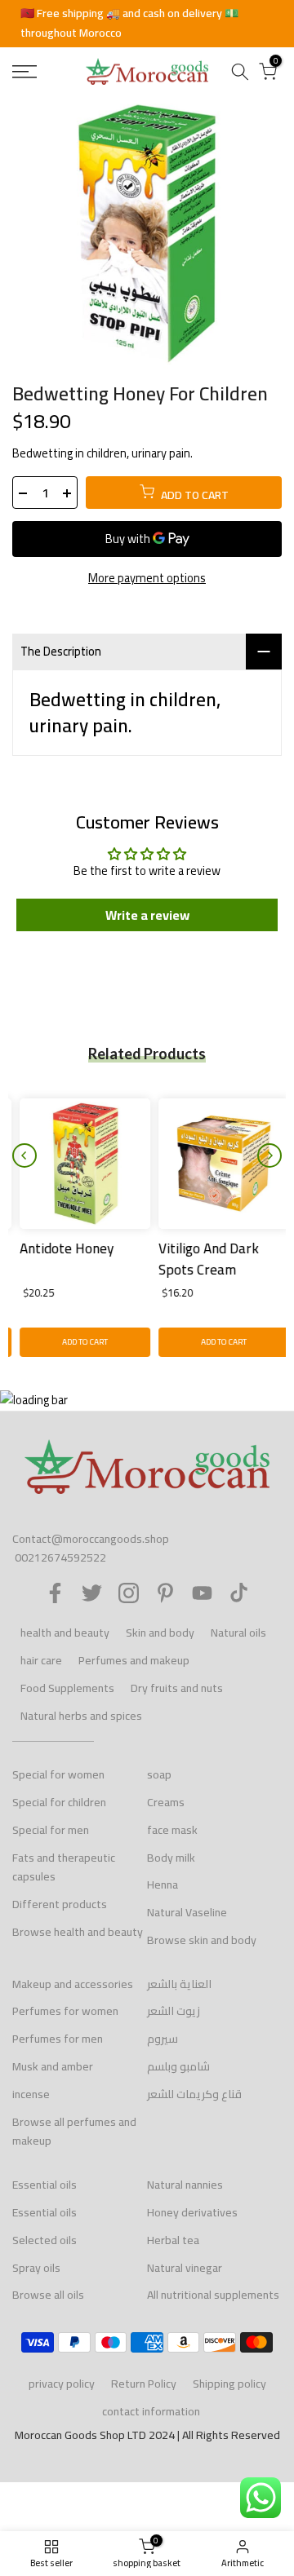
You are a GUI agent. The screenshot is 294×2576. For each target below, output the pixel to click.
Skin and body (160, 1633)
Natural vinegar (185, 2268)
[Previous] (24, 1155)
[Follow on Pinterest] (165, 1593)
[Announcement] (147, 24)
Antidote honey (59, 1248)
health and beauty (65, 1633)
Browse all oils (48, 2295)
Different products (60, 1904)
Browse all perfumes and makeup (74, 2132)
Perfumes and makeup (134, 1660)
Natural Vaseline (187, 1912)
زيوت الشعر (174, 2011)
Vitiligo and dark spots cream (201, 1259)
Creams (166, 1802)
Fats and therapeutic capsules (64, 1867)
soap (159, 1774)
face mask (172, 1830)
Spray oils (36, 2268)
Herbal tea (173, 2240)
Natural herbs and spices (81, 1716)
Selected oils (45, 2240)
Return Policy (144, 2384)
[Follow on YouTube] (202, 1593)
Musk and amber (53, 2066)
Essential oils (45, 2185)
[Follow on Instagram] (129, 1593)
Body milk (171, 1858)
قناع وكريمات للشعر (194, 2094)
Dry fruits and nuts (177, 1688)
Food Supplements (67, 1688)
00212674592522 (60, 1558)
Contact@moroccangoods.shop (91, 1539)
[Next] (269, 1155)
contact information (151, 2411)
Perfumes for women (65, 2011)
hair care (41, 1660)
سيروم (163, 2039)
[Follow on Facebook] (55, 1593)
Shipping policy (229, 2384)
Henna (163, 1885)
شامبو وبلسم (178, 2066)
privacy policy (62, 2384)
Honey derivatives (192, 2212)
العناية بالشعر (179, 1984)
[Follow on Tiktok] (239, 1593)
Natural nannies (185, 2185)
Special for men (51, 1830)
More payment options (147, 579)
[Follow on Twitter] (92, 1593)
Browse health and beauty (78, 1932)
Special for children (59, 1802)
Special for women (58, 1774)
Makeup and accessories (73, 1984)
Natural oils (238, 1633)
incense (31, 2094)
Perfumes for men (58, 2039)
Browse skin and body (202, 1940)
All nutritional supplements (213, 2295)
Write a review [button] (147, 915)
